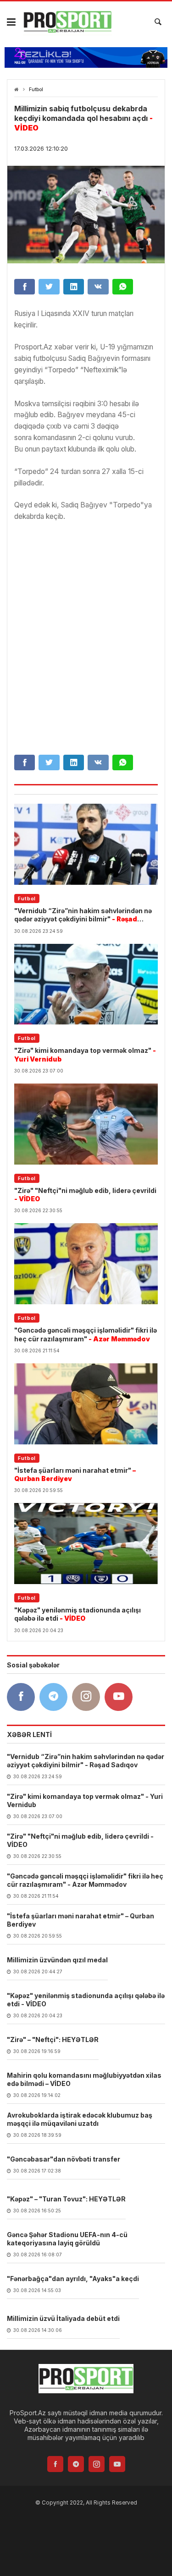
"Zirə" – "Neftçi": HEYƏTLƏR (53, 2040)
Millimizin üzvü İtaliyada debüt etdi (63, 2318)
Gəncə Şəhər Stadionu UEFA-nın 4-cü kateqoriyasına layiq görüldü (67, 2239)
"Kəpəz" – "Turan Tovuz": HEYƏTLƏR (66, 2199)
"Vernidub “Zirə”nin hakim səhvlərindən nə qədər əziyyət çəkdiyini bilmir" (83, 915)
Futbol (36, 90)
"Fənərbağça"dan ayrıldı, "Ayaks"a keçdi (73, 2279)
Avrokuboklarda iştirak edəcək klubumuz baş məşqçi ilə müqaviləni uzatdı (80, 2119)
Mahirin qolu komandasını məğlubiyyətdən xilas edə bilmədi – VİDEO (84, 2079)
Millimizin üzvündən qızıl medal (57, 1960)
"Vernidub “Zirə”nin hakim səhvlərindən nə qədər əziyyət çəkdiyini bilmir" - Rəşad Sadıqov (86, 1761)
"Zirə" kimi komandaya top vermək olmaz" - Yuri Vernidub (85, 1800)
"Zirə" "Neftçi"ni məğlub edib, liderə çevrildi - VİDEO (80, 1840)
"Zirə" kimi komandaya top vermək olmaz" (85, 1054)
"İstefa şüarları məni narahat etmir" (75, 1474)
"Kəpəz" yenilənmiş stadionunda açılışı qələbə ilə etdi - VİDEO (86, 2000)
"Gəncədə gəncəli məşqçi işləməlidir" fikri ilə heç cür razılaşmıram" (86, 1334)
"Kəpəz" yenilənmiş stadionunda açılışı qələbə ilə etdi (78, 1614)
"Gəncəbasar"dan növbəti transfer (64, 2159)
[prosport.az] (67, 22)
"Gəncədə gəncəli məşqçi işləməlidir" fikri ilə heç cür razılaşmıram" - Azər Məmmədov (85, 1880)
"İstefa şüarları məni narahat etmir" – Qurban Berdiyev (80, 1920)
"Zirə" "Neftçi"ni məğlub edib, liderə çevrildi (85, 1195)
